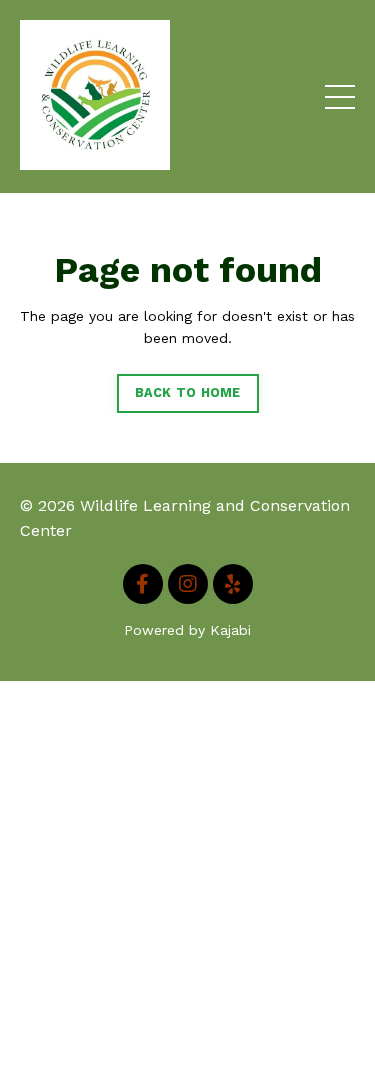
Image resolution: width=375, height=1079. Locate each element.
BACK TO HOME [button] (188, 392)
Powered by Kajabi (187, 630)
